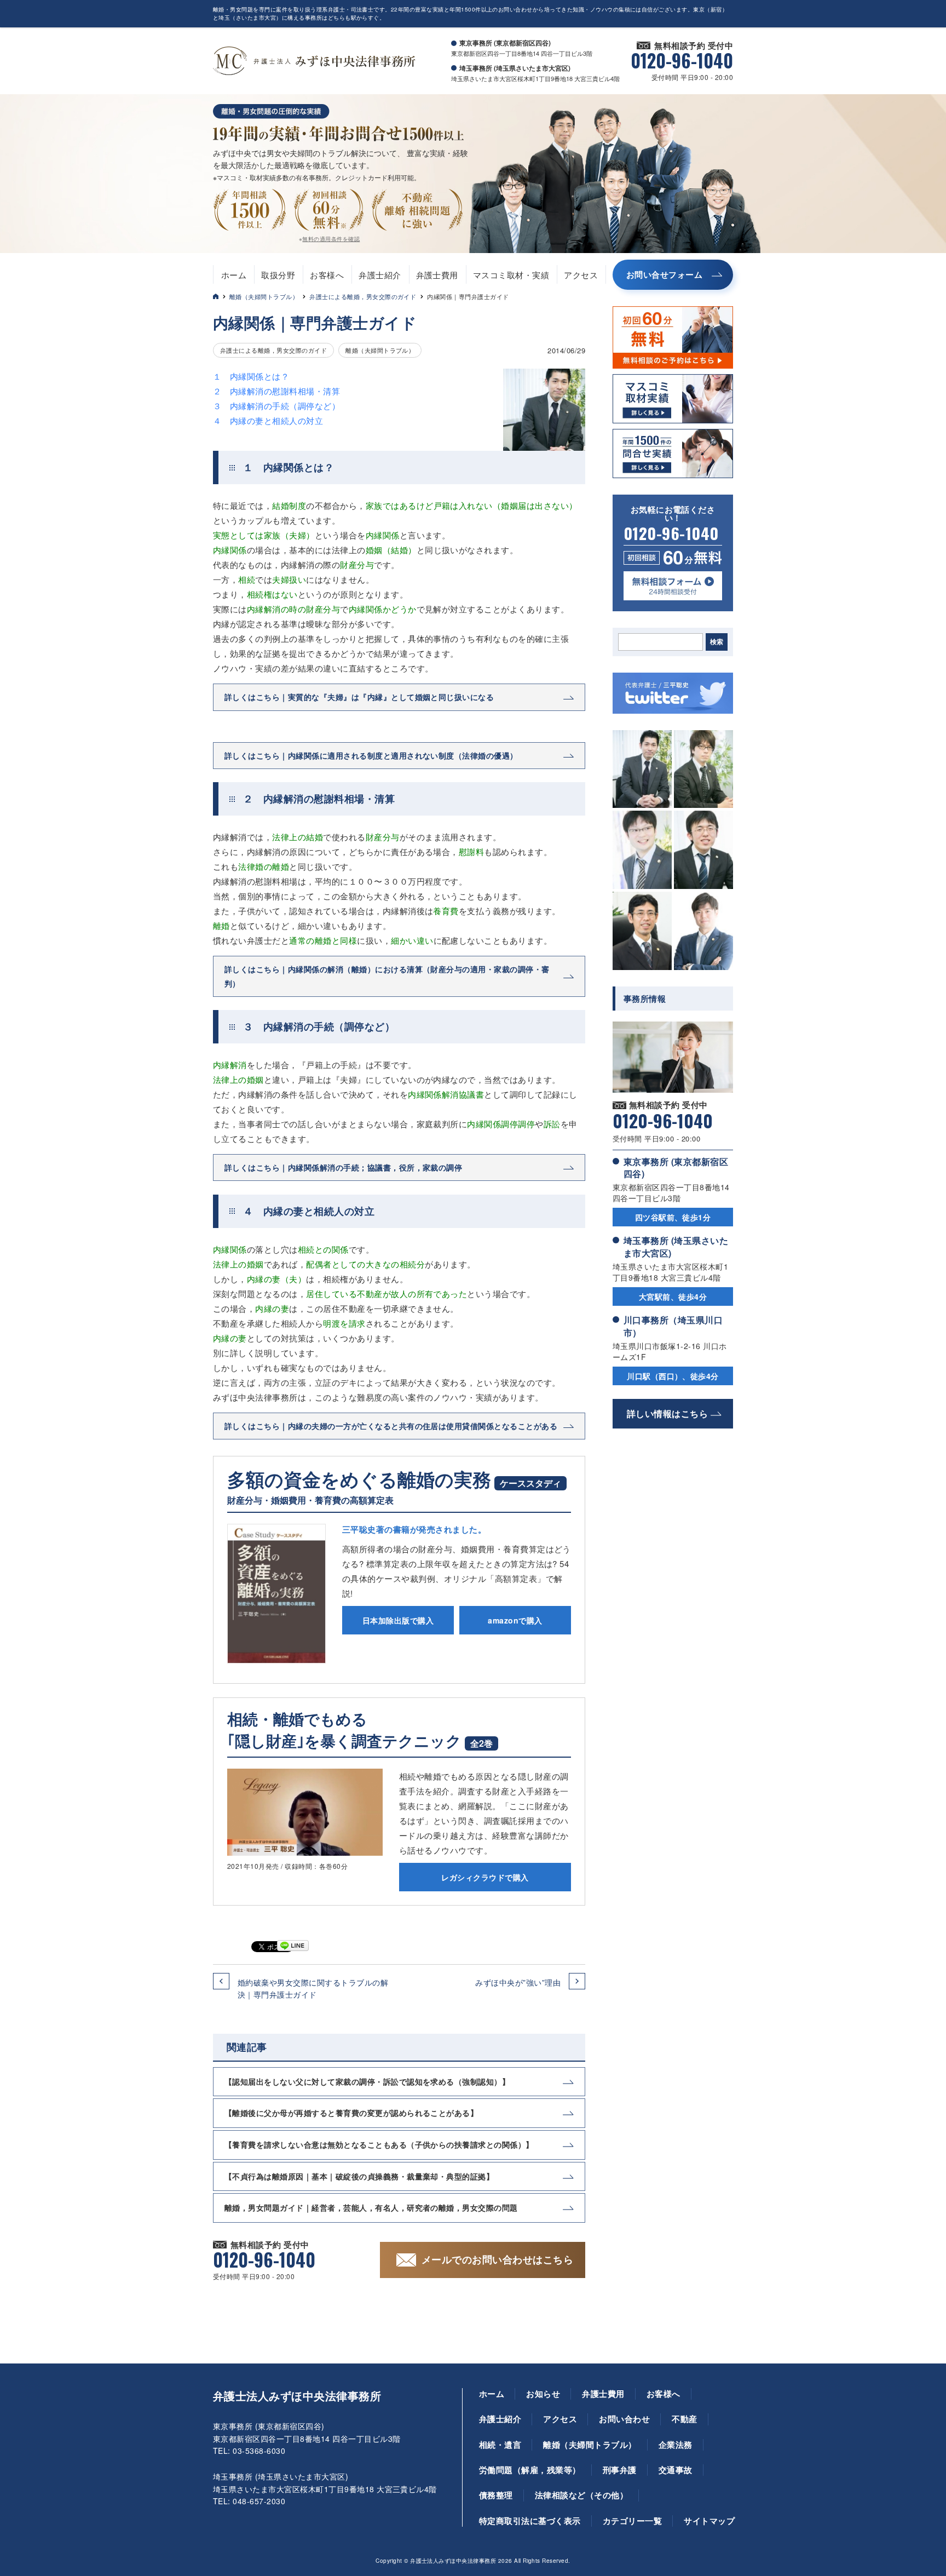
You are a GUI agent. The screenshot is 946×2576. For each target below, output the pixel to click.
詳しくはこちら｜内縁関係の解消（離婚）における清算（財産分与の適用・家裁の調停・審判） (387, 976)
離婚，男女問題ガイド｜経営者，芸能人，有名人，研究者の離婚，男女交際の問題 (371, 2207)
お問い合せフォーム (664, 274)
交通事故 (676, 2470)
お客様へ (327, 275)
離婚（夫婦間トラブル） (264, 296)
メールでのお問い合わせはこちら (497, 2259)
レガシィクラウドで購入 (485, 1877)
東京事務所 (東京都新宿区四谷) (676, 1167)
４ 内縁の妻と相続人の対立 (268, 420)
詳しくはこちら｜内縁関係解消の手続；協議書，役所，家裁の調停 (343, 1167)
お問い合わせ (624, 2419)
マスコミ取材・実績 (511, 275)
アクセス (581, 275)
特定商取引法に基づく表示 (530, 2521)
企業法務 (676, 2445)
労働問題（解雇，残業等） (530, 2470)
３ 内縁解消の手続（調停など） (276, 406)
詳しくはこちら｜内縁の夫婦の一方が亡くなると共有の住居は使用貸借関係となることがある (391, 1426)
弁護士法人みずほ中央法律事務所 (297, 2396)
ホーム (234, 275)
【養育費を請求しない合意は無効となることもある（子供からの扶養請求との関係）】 (379, 2144)
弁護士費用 (437, 275)
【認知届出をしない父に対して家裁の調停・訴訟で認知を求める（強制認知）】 (367, 2081)
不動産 (684, 2419)
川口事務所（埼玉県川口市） (673, 1326)
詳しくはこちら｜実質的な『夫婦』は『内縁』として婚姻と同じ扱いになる (359, 697)
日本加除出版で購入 (398, 1620)
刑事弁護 (620, 2470)
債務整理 (496, 2495)
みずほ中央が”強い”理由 (518, 1982)
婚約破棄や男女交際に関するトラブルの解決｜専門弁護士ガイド (313, 1988)
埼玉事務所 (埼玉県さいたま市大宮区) (676, 1246)
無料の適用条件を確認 (331, 239)
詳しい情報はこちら (667, 1413)
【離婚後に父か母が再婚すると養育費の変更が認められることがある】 (351, 2113)
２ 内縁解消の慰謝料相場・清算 (276, 391)
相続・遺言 (500, 2445)
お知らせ (543, 2394)
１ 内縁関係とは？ (251, 376)
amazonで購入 (515, 1620)
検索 (717, 642)
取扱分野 (278, 275)
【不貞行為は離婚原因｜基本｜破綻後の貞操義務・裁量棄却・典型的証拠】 (359, 2176)
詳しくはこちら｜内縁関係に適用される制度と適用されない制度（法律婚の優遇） (371, 755)
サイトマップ (709, 2521)
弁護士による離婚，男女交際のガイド (363, 296)
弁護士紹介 (380, 275)
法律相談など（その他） (581, 2495)
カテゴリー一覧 (632, 2521)
